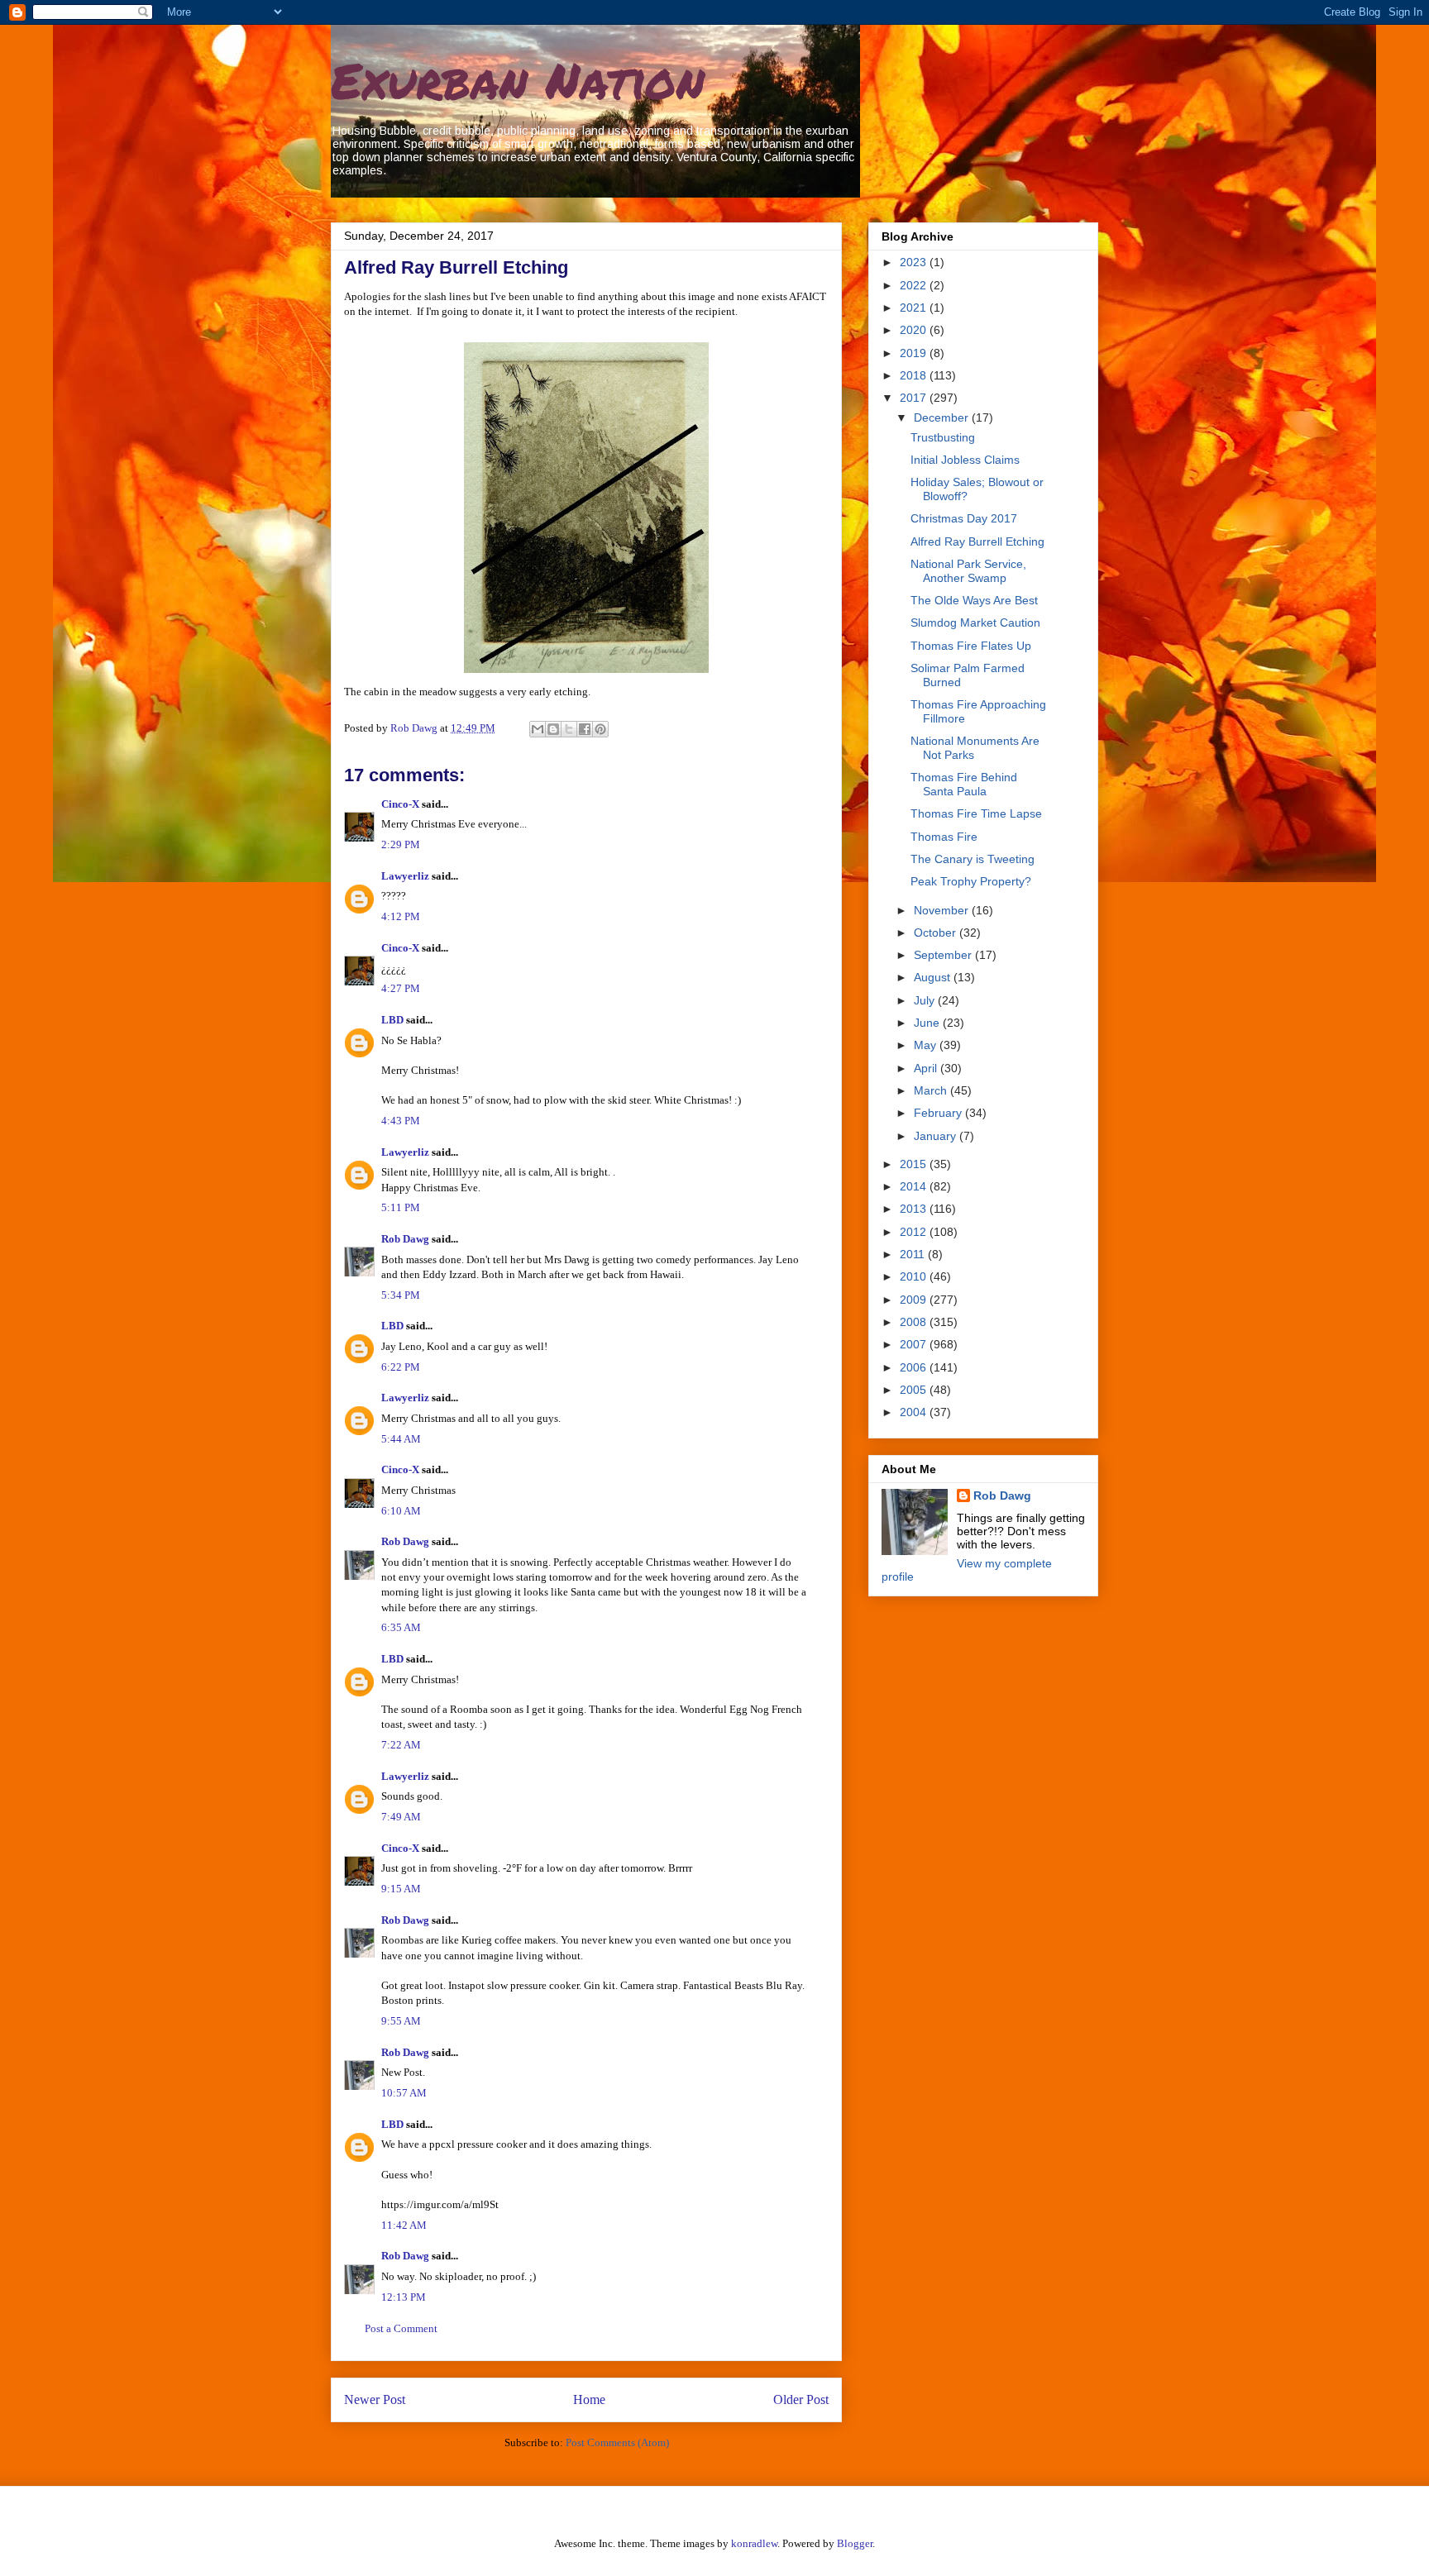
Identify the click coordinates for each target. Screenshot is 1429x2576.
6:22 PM (401, 1367)
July (926, 1000)
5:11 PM (401, 1207)
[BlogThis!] (553, 729)
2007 (915, 1344)
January (937, 1136)
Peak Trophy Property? (971, 881)
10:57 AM (404, 2093)
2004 (915, 1412)
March (932, 1090)
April (927, 1068)
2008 (915, 1322)
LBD (392, 1020)
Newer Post (375, 2399)
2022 (915, 285)
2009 (915, 1300)
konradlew (754, 2543)
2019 (915, 353)
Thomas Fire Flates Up (971, 646)
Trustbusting (943, 437)
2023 (915, 262)
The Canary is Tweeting (973, 859)
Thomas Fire (944, 837)
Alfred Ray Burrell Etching (977, 541)
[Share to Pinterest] (600, 729)
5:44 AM (401, 1439)
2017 (915, 398)
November (943, 910)
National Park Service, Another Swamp (968, 571)
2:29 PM (401, 844)
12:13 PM (404, 2297)
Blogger (855, 2543)
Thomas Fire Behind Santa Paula (964, 784)
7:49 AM (401, 1817)
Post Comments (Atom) (617, 2442)
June (928, 1023)
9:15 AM (401, 1889)
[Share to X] (569, 729)
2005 (915, 1390)
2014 (915, 1186)
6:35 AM (401, 1627)
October (937, 933)
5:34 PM (401, 1295)
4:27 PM (401, 988)
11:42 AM (404, 2225)
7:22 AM (401, 1745)
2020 (915, 330)
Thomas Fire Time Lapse (976, 813)
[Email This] (538, 729)
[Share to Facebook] (585, 729)
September (944, 955)
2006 (915, 1367)
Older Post (801, 2399)
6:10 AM (401, 1511)
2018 (915, 375)
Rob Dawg (405, 1239)
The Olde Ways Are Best (974, 600)
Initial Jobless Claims (965, 460)
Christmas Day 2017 (964, 518)
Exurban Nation (518, 79)
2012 (915, 1232)
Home (589, 2399)
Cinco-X (400, 804)
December (943, 417)
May (927, 1045)
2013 (915, 1209)
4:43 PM (401, 1121)
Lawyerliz (405, 876)
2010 (915, 1276)
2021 (915, 308)
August (934, 977)
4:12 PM (401, 916)
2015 (915, 1164)
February (939, 1113)
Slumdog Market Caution (975, 623)
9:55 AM (401, 2021)
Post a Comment (401, 2328)
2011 (914, 1254)
